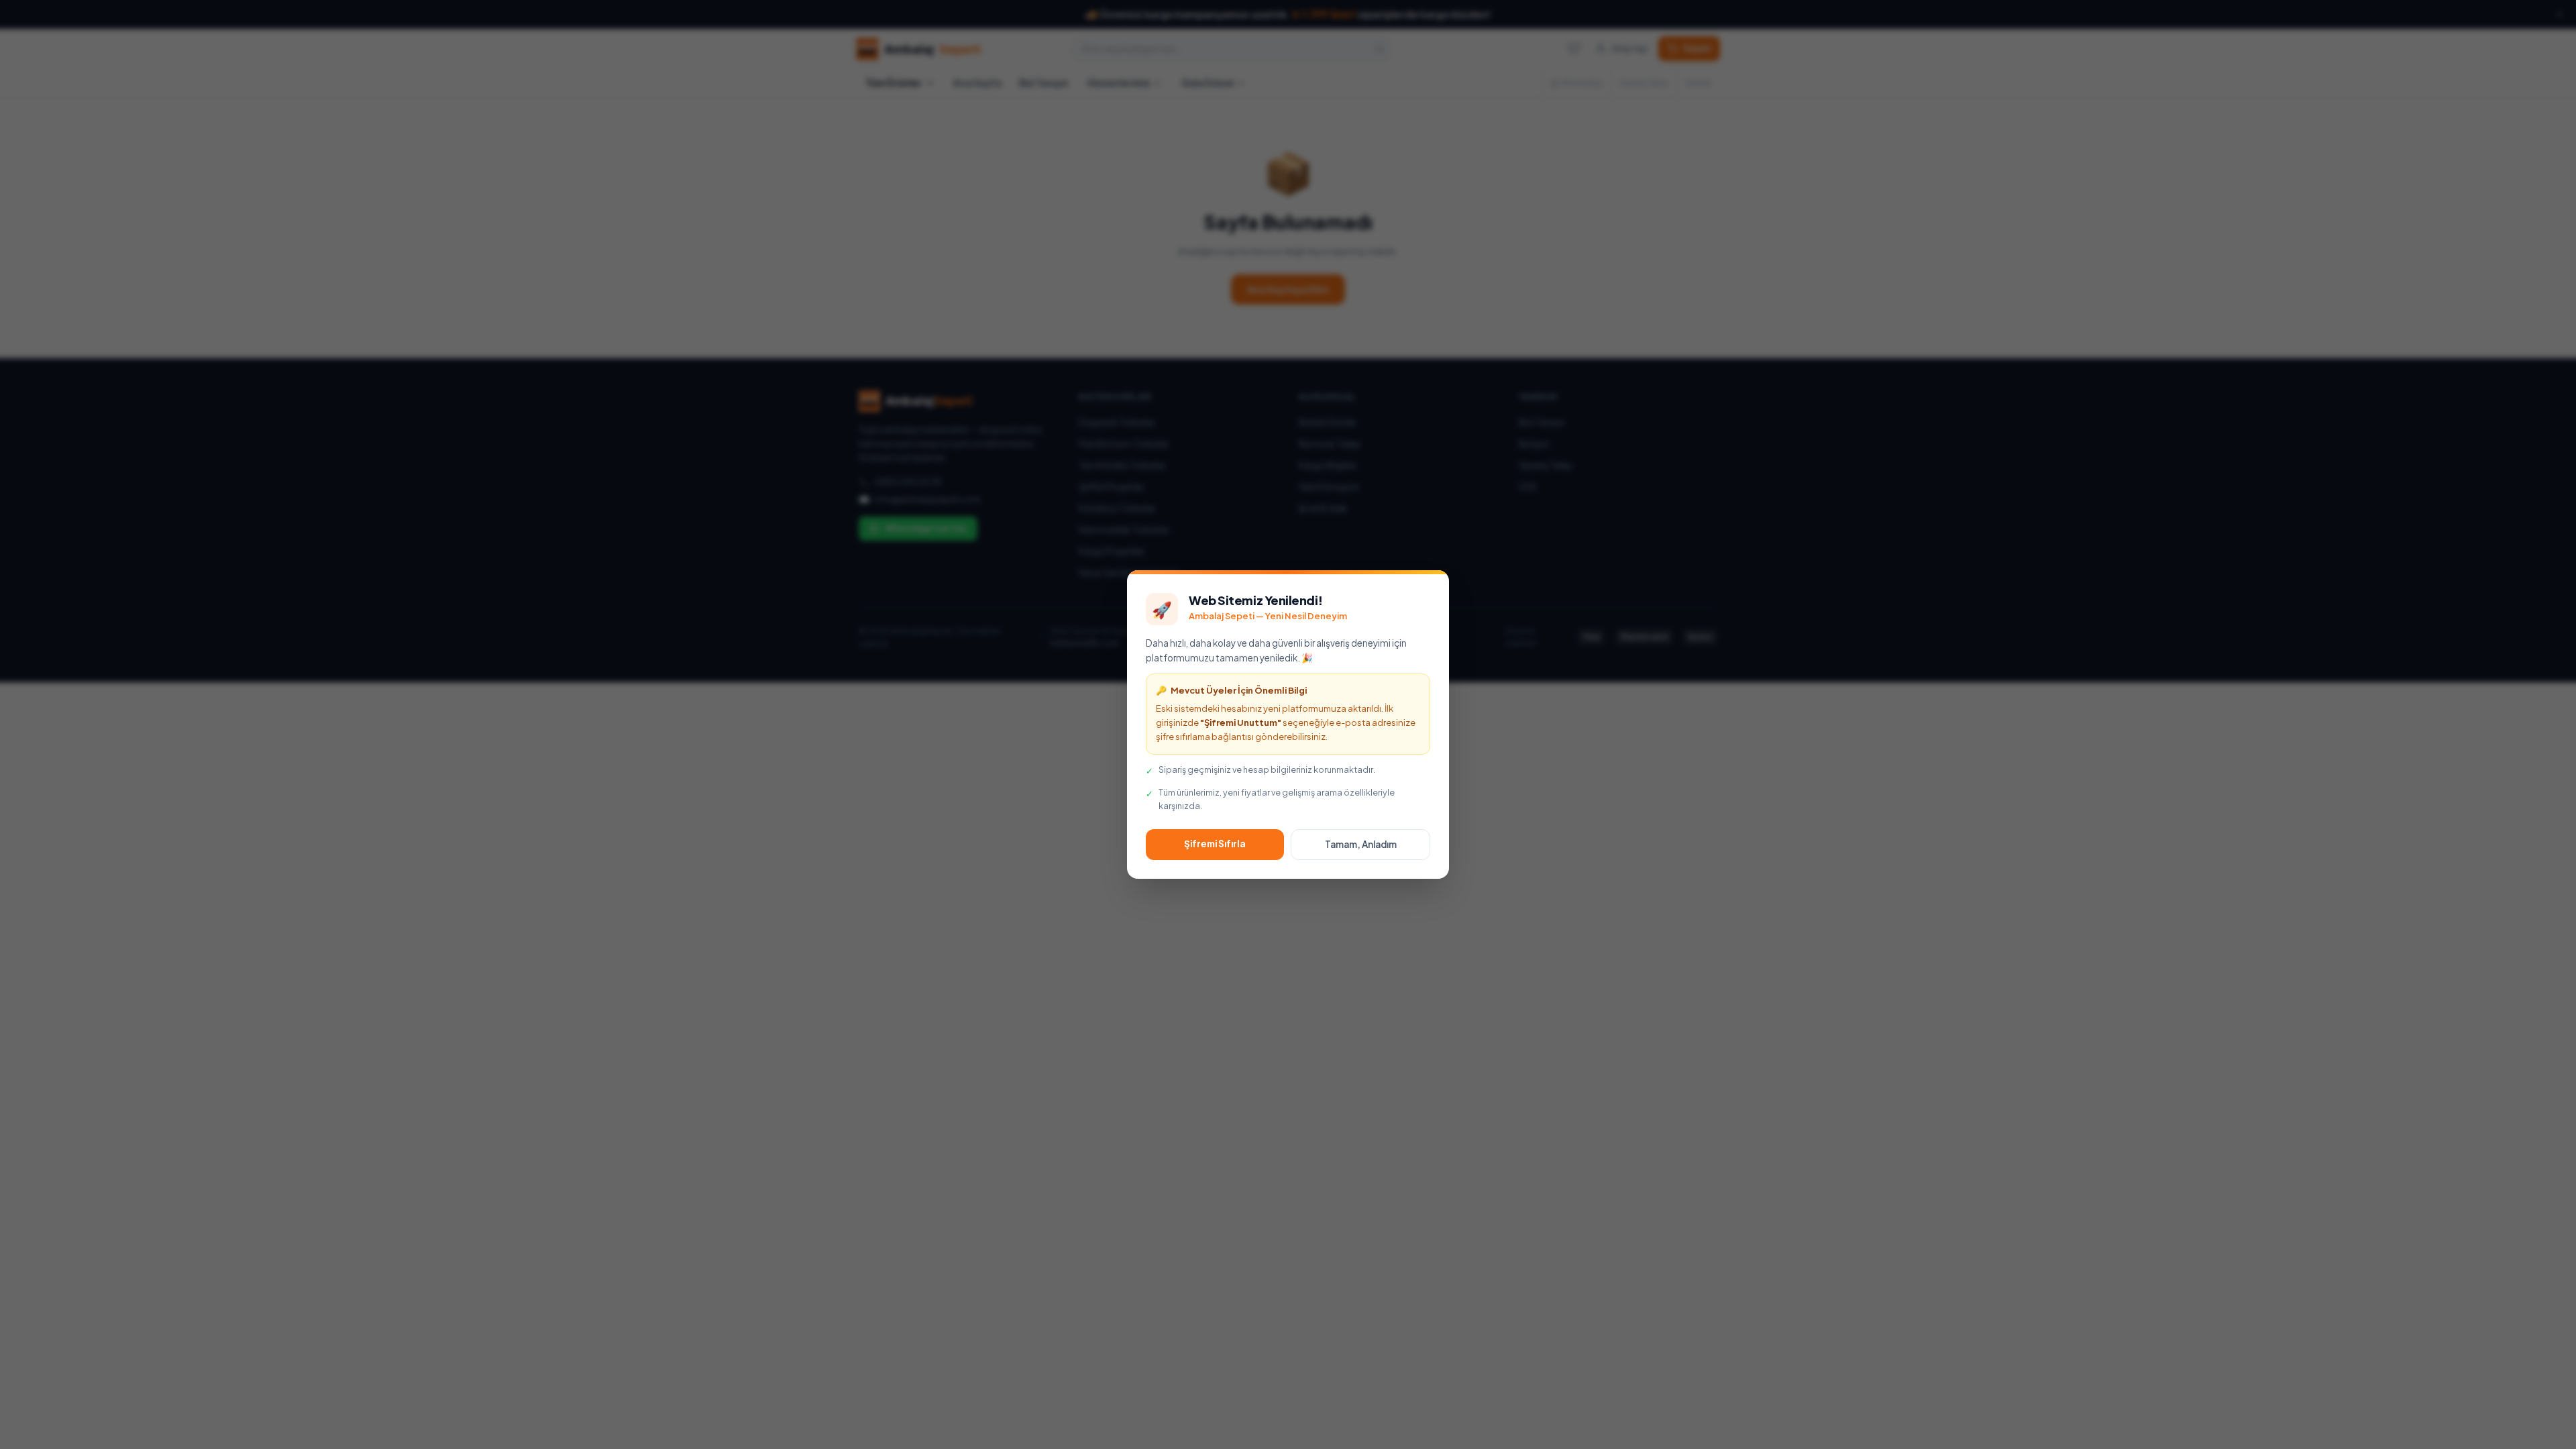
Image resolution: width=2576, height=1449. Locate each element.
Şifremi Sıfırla (1215, 844)
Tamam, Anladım (1361, 844)
